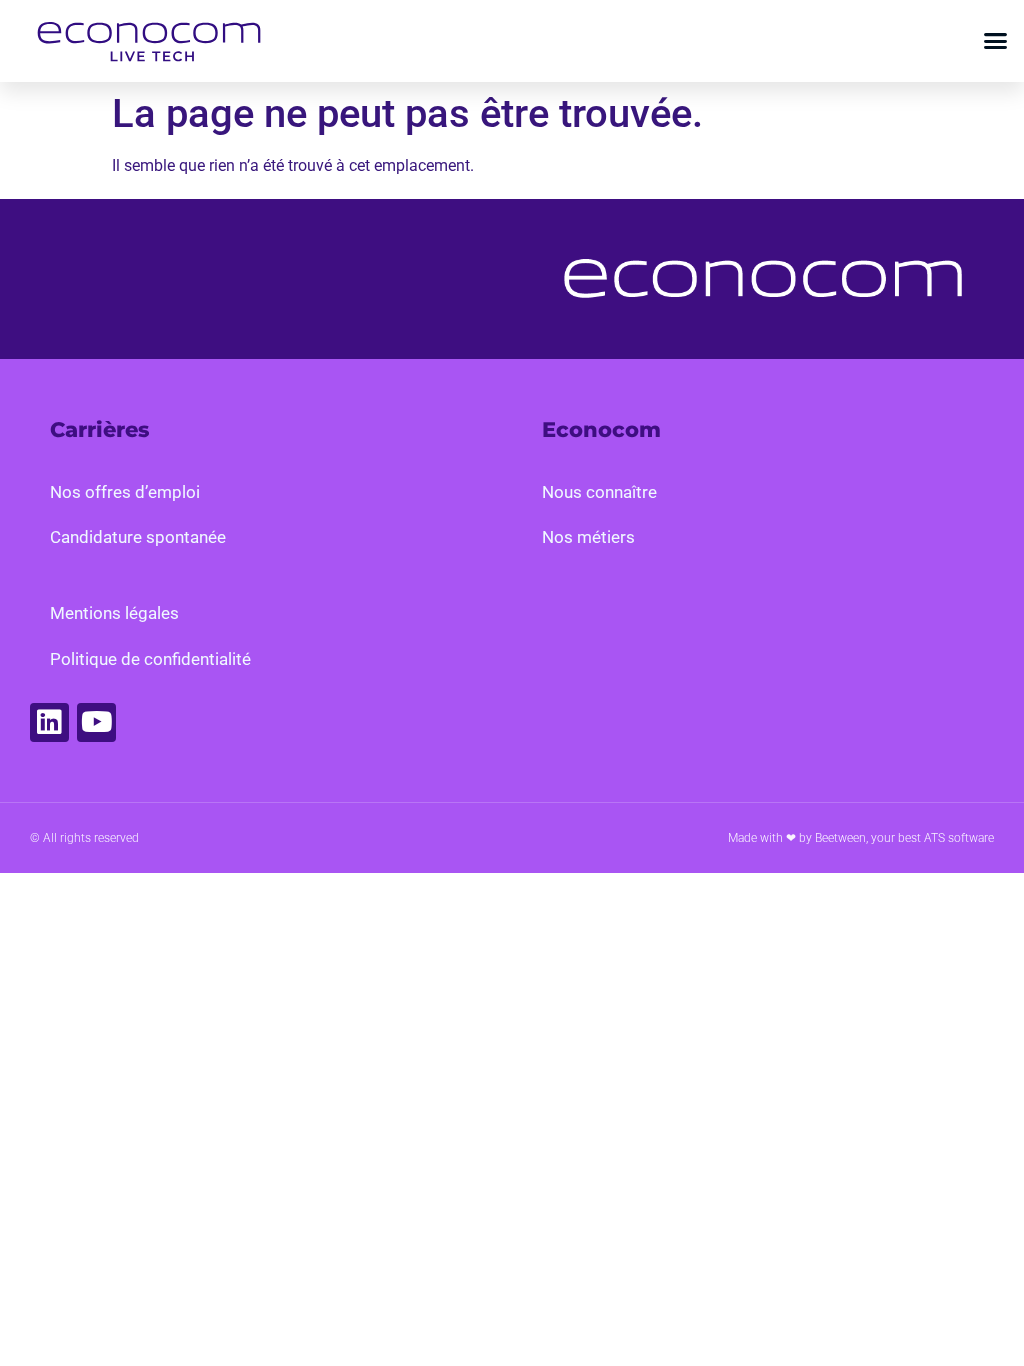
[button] (996, 41)
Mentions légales (114, 613)
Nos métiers (588, 537)
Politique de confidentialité (150, 659)
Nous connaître (599, 492)
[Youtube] (96, 722)
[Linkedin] (49, 722)
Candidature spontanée (138, 537)
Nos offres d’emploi (125, 492)
